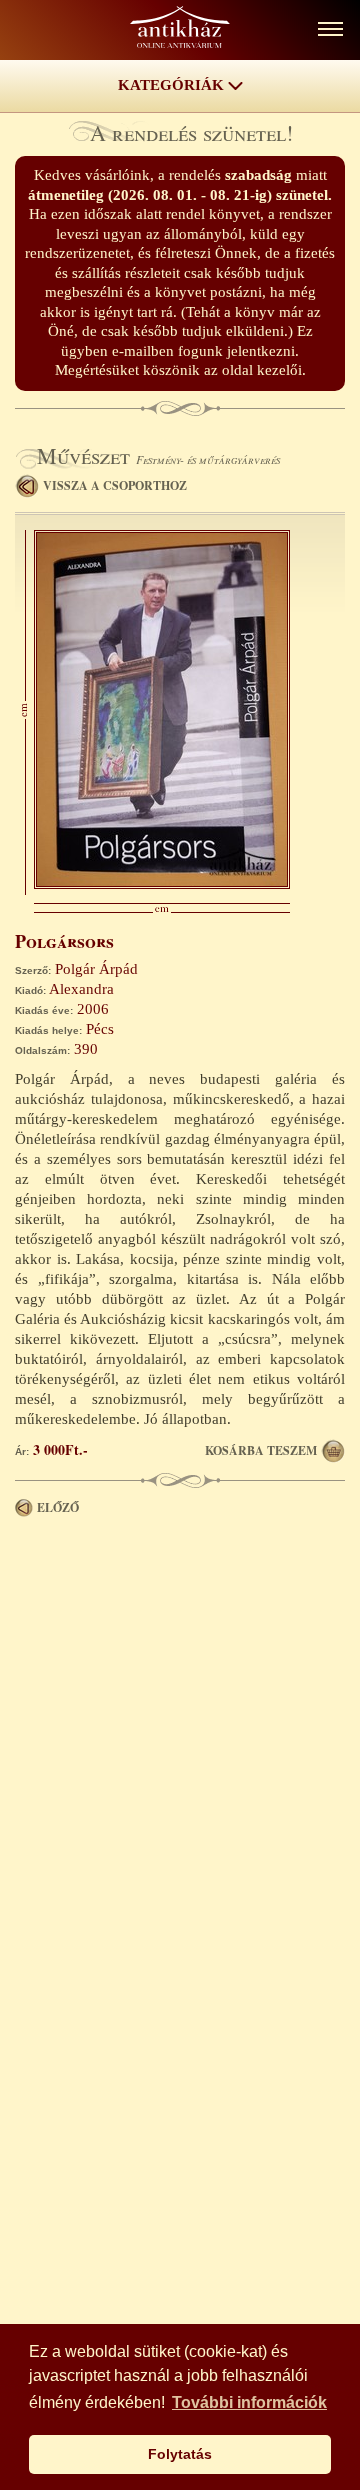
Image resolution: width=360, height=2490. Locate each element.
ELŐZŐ (58, 1507)
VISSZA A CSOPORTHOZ (115, 485)
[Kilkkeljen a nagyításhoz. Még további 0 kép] (162, 884)
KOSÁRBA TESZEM (261, 1450)
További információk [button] (249, 2402)
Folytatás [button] (180, 2454)
